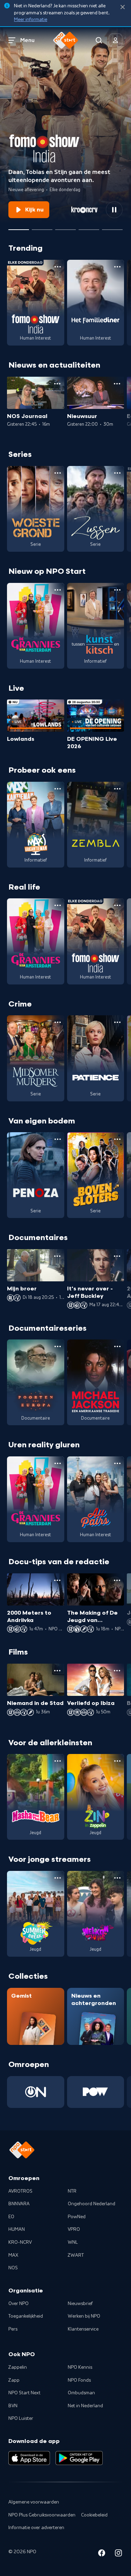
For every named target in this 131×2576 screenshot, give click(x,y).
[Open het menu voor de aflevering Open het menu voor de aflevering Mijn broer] (57, 1256)
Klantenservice (83, 2329)
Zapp (14, 2380)
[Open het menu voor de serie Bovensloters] (117, 1139)
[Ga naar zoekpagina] (99, 40)
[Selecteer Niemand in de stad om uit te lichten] (65, 227)
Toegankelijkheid (26, 2316)
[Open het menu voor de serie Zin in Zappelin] (117, 1761)
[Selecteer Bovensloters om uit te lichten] (89, 227)
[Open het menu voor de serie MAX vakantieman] (58, 789)
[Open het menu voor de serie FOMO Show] (58, 267)
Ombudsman (81, 2393)
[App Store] (29, 2458)
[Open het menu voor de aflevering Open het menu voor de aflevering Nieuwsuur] (117, 384)
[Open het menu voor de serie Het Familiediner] (117, 267)
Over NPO (19, 2304)
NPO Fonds (79, 2380)
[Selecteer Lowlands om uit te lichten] (42, 227)
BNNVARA (19, 2204)
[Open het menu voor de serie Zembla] (117, 789)
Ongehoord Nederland (92, 2204)
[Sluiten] (123, 7)
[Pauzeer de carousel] (114, 210)
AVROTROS (20, 2191)
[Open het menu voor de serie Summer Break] (58, 1878)
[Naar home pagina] (66, 40)
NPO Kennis (80, 2367)
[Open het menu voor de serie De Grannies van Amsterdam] (58, 590)
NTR (72, 2191)
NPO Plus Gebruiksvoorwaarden (42, 2515)
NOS (13, 2268)
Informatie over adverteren (36, 2528)
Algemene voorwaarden (34, 2502)
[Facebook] (102, 2554)
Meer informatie (31, 20)
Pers (13, 2329)
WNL (73, 2242)
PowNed (77, 2217)
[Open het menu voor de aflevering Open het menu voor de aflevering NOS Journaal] (57, 384)
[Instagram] (118, 2554)
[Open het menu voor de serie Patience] (117, 1022)
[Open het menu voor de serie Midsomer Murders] (58, 1022)
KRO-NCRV (20, 2242)
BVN (13, 2406)
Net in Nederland (85, 2406)
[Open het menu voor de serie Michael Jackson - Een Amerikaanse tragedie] (117, 1346)
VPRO (74, 2229)
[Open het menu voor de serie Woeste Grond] (58, 473)
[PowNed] (96, 2092)
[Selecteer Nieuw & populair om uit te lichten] (112, 227)
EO (11, 2217)
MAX (13, 2255)
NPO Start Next (24, 2393)
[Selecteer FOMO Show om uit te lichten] (19, 227)
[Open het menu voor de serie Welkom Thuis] (117, 1878)
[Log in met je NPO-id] (116, 40)
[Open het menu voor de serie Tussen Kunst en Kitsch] (117, 590)
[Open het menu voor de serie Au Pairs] (117, 1463)
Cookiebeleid (94, 2515)
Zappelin (18, 2367)
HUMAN (17, 2229)
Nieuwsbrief (80, 2304)
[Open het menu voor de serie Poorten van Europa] (58, 1346)
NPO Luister (21, 2418)
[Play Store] (79, 2458)
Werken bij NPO (84, 2316)
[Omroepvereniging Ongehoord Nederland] (36, 2092)
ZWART (76, 2255)
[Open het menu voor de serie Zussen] (117, 473)
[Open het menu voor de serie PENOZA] (58, 1139)
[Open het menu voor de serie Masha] (58, 1761)
